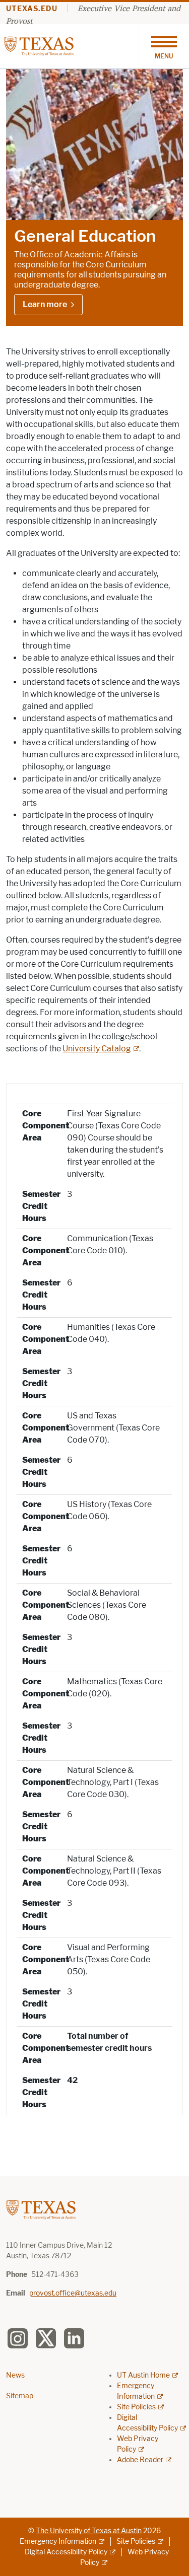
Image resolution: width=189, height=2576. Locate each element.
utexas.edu (32, 9)
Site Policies (136, 2407)
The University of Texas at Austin (89, 2531)
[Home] (39, 46)
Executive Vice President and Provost (93, 14)
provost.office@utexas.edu (73, 2293)
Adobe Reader (140, 2460)
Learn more (45, 304)
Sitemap (20, 2396)
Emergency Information (58, 2542)
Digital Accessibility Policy (66, 2552)
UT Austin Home (143, 2375)
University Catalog (97, 1049)
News (15, 2375)
